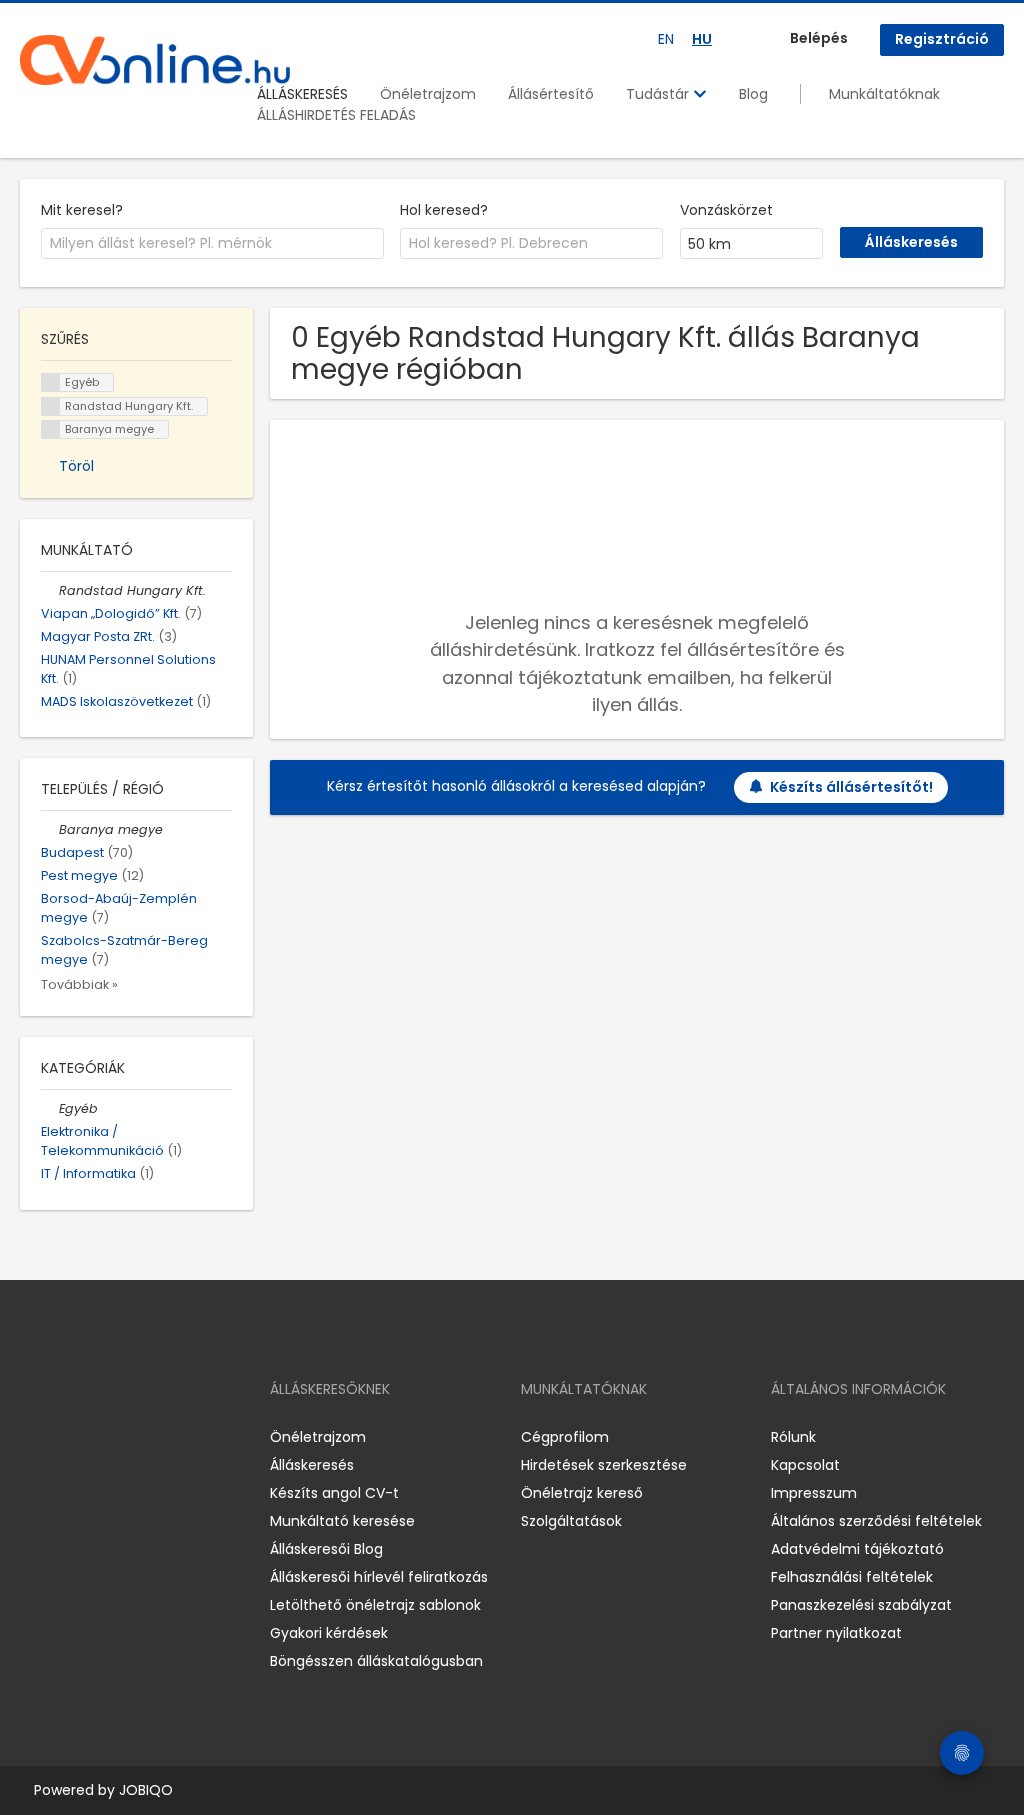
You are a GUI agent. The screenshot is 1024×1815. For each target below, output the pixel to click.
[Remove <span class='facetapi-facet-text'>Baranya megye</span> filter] (51, 429)
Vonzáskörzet (726, 210)
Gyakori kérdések (329, 1633)
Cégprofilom (565, 1437)
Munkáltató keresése (342, 1521)
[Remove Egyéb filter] (50, 1108)
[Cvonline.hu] (155, 60)
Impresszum (814, 1493)
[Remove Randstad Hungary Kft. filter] (50, 590)
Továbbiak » (79, 984)
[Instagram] (67, 1436)
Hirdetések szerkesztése (604, 1465)
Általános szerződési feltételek (876, 1521)
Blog (753, 94)
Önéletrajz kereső (582, 1493)
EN (666, 39)
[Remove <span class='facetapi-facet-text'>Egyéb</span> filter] (51, 382)
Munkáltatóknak (884, 94)
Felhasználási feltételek (852, 1577)
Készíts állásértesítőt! (851, 787)
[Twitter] (130, 1436)
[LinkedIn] (100, 1436)
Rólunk (793, 1437)
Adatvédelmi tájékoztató (857, 1549)
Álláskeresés (312, 1465)
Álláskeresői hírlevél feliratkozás (379, 1577)
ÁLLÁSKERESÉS (302, 94)
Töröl (76, 466)
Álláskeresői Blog (326, 1549)
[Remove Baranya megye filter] (50, 829)
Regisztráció (942, 39)
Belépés (819, 38)
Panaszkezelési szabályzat (861, 1605)
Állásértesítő (551, 94)
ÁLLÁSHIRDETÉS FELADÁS (336, 115)
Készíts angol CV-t (334, 1493)
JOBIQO (146, 1790)
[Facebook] (34, 1436)
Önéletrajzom (428, 94)
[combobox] (212, 244)
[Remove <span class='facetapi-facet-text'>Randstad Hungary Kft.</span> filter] (51, 406)
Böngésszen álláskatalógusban (376, 1661)
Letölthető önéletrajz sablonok (375, 1605)
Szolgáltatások (571, 1521)
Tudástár (659, 94)
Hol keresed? (444, 210)
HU (702, 39)
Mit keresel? (82, 210)
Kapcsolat (805, 1465)
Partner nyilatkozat (836, 1633)
